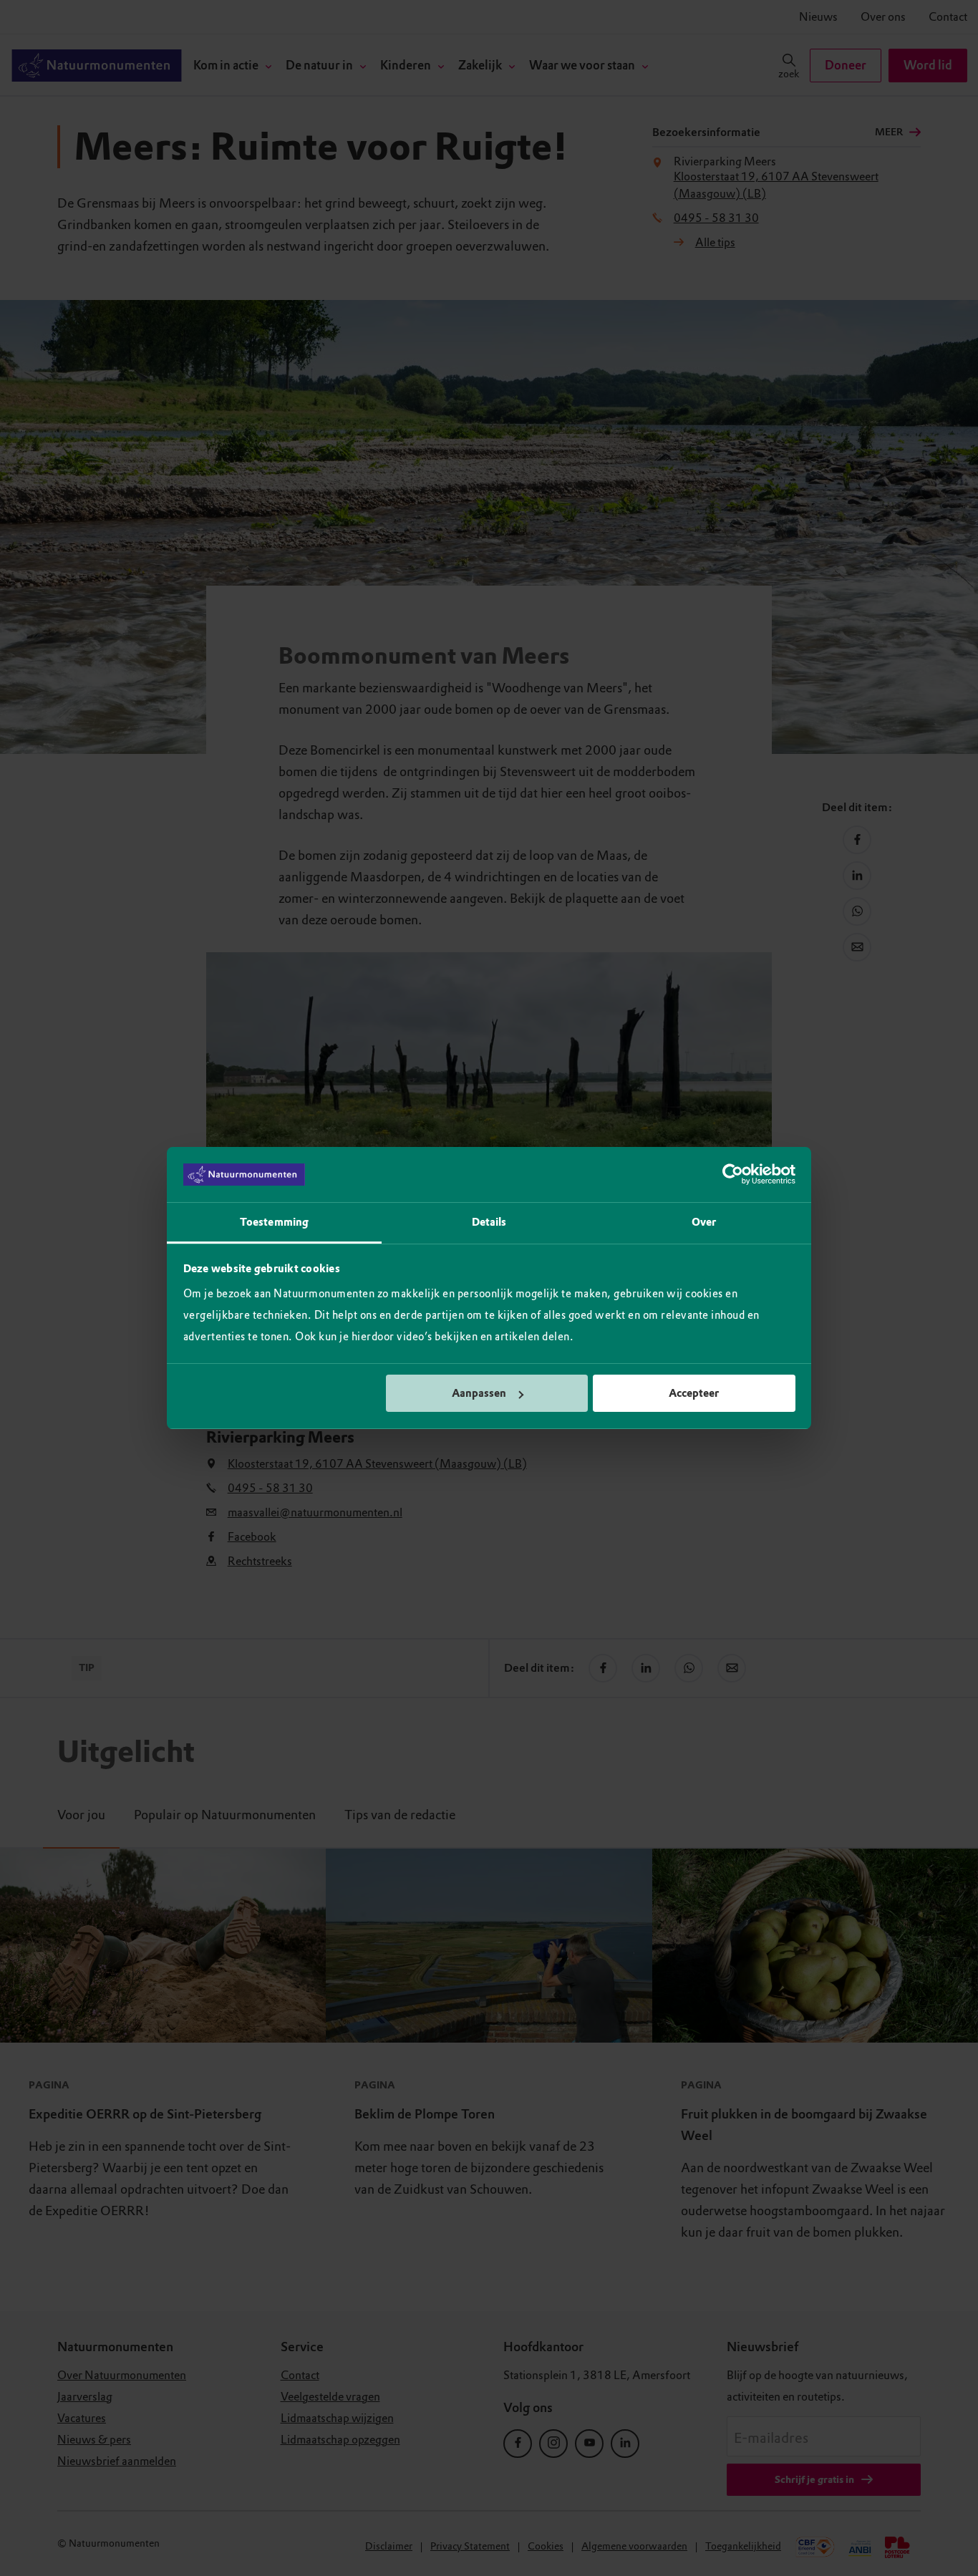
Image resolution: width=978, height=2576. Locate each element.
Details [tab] (489, 1222)
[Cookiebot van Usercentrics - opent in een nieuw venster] (733, 1175)
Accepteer (694, 1393)
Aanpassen (479, 1393)
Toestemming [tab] (274, 1222)
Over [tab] (704, 1222)
